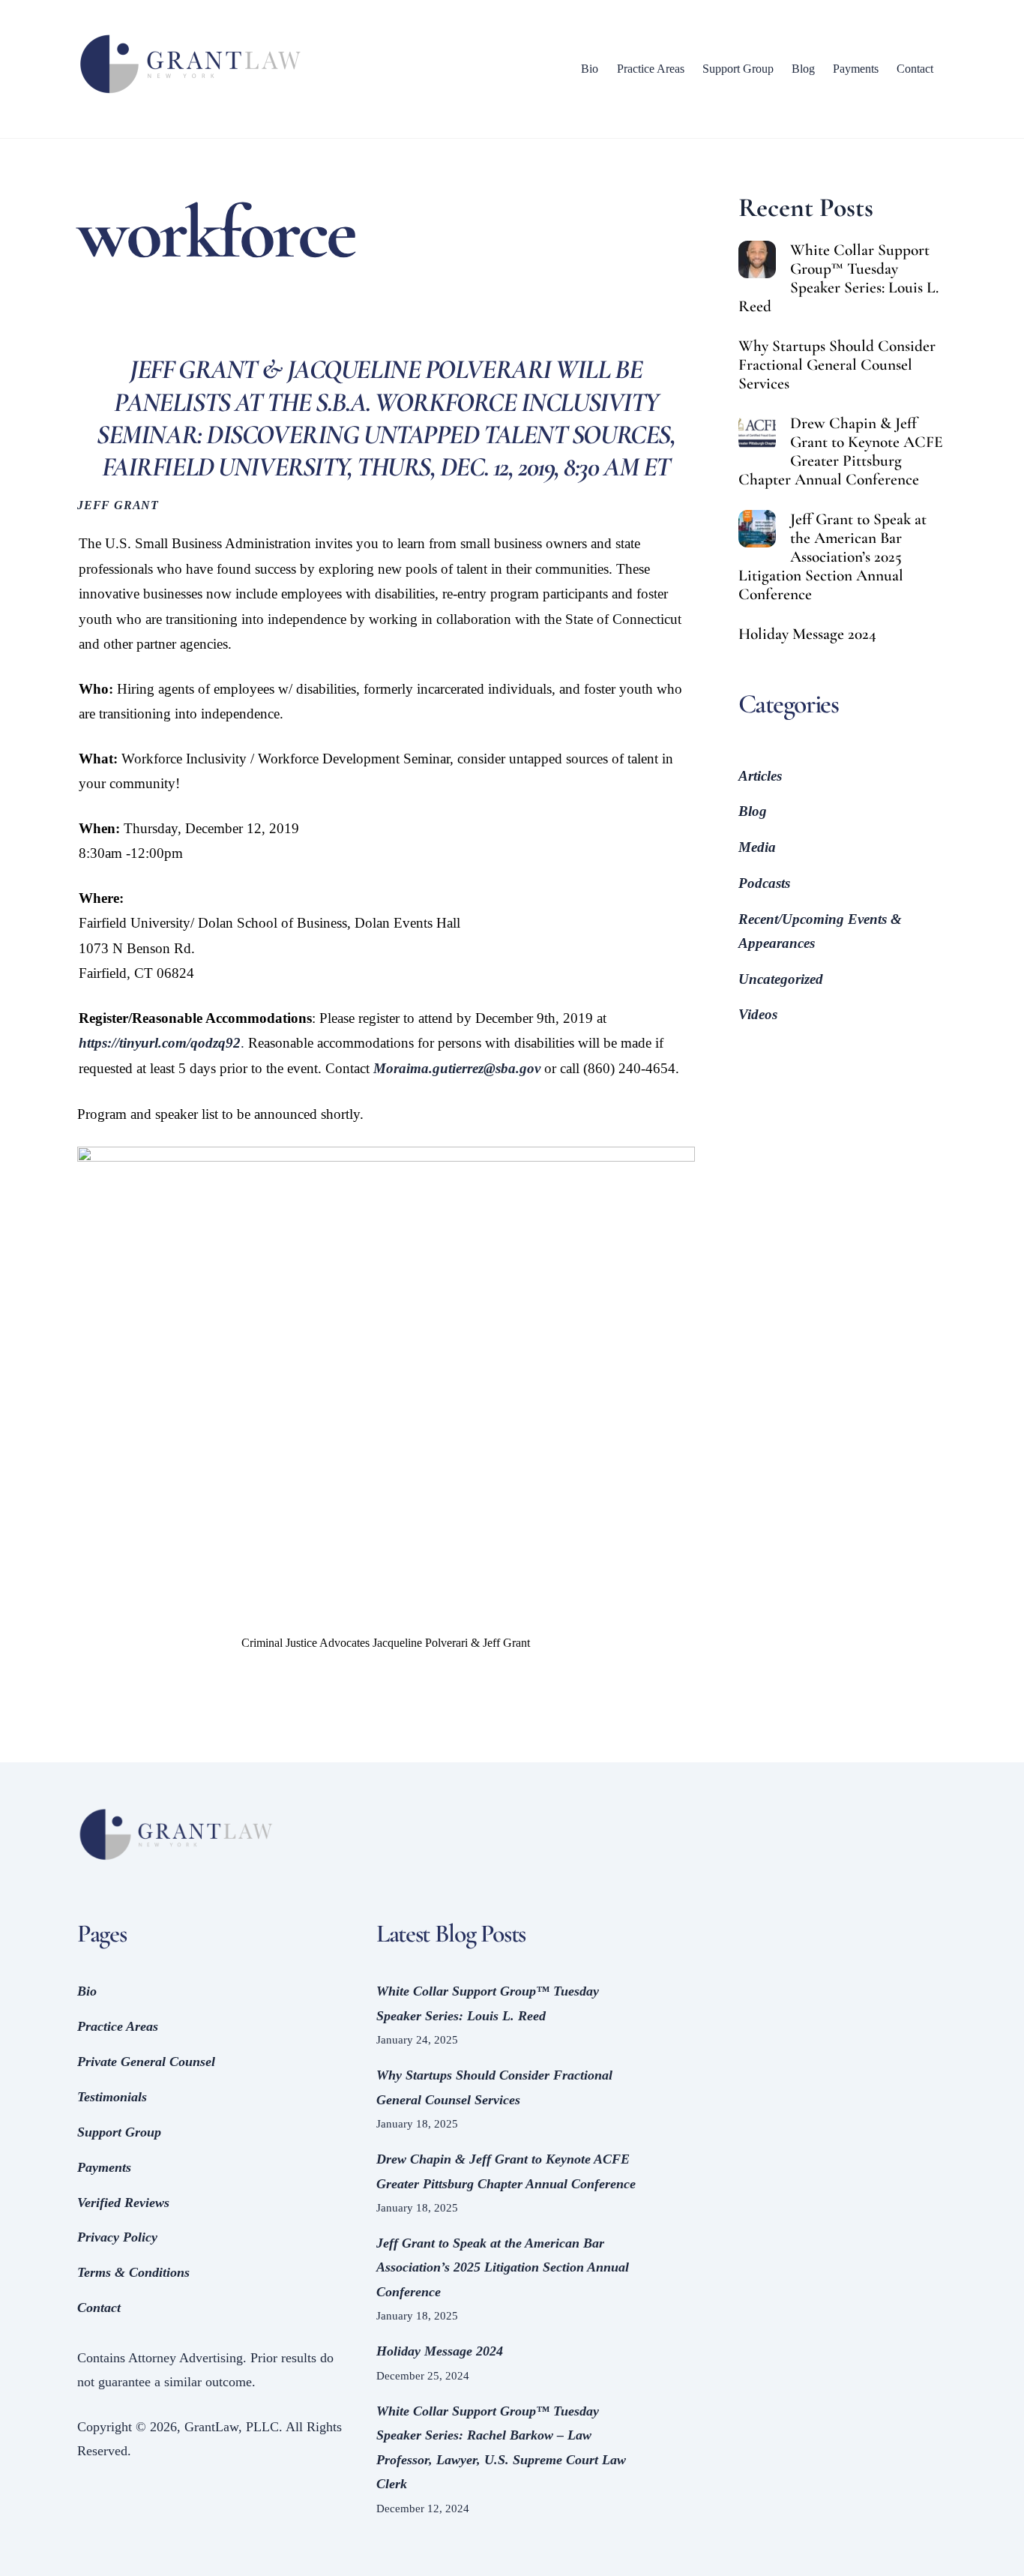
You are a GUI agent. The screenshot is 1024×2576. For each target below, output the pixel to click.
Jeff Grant (118, 505)
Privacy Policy (117, 2237)
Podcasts (764, 883)
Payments (856, 69)
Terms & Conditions (133, 2272)
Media (757, 847)
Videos (758, 1014)
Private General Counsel (146, 2062)
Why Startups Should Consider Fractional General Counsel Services (837, 365)
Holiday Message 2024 (807, 634)
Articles (760, 776)
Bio (590, 69)
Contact (915, 69)
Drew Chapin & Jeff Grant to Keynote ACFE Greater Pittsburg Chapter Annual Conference (841, 451)
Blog (803, 69)
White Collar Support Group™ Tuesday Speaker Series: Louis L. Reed (838, 278)
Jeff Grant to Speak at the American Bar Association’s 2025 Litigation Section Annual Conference (832, 557)
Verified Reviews (123, 2203)
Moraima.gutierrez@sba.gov (457, 1068)
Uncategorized (781, 979)
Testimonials (112, 2097)
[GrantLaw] (190, 94)
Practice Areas (651, 69)
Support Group (738, 69)
